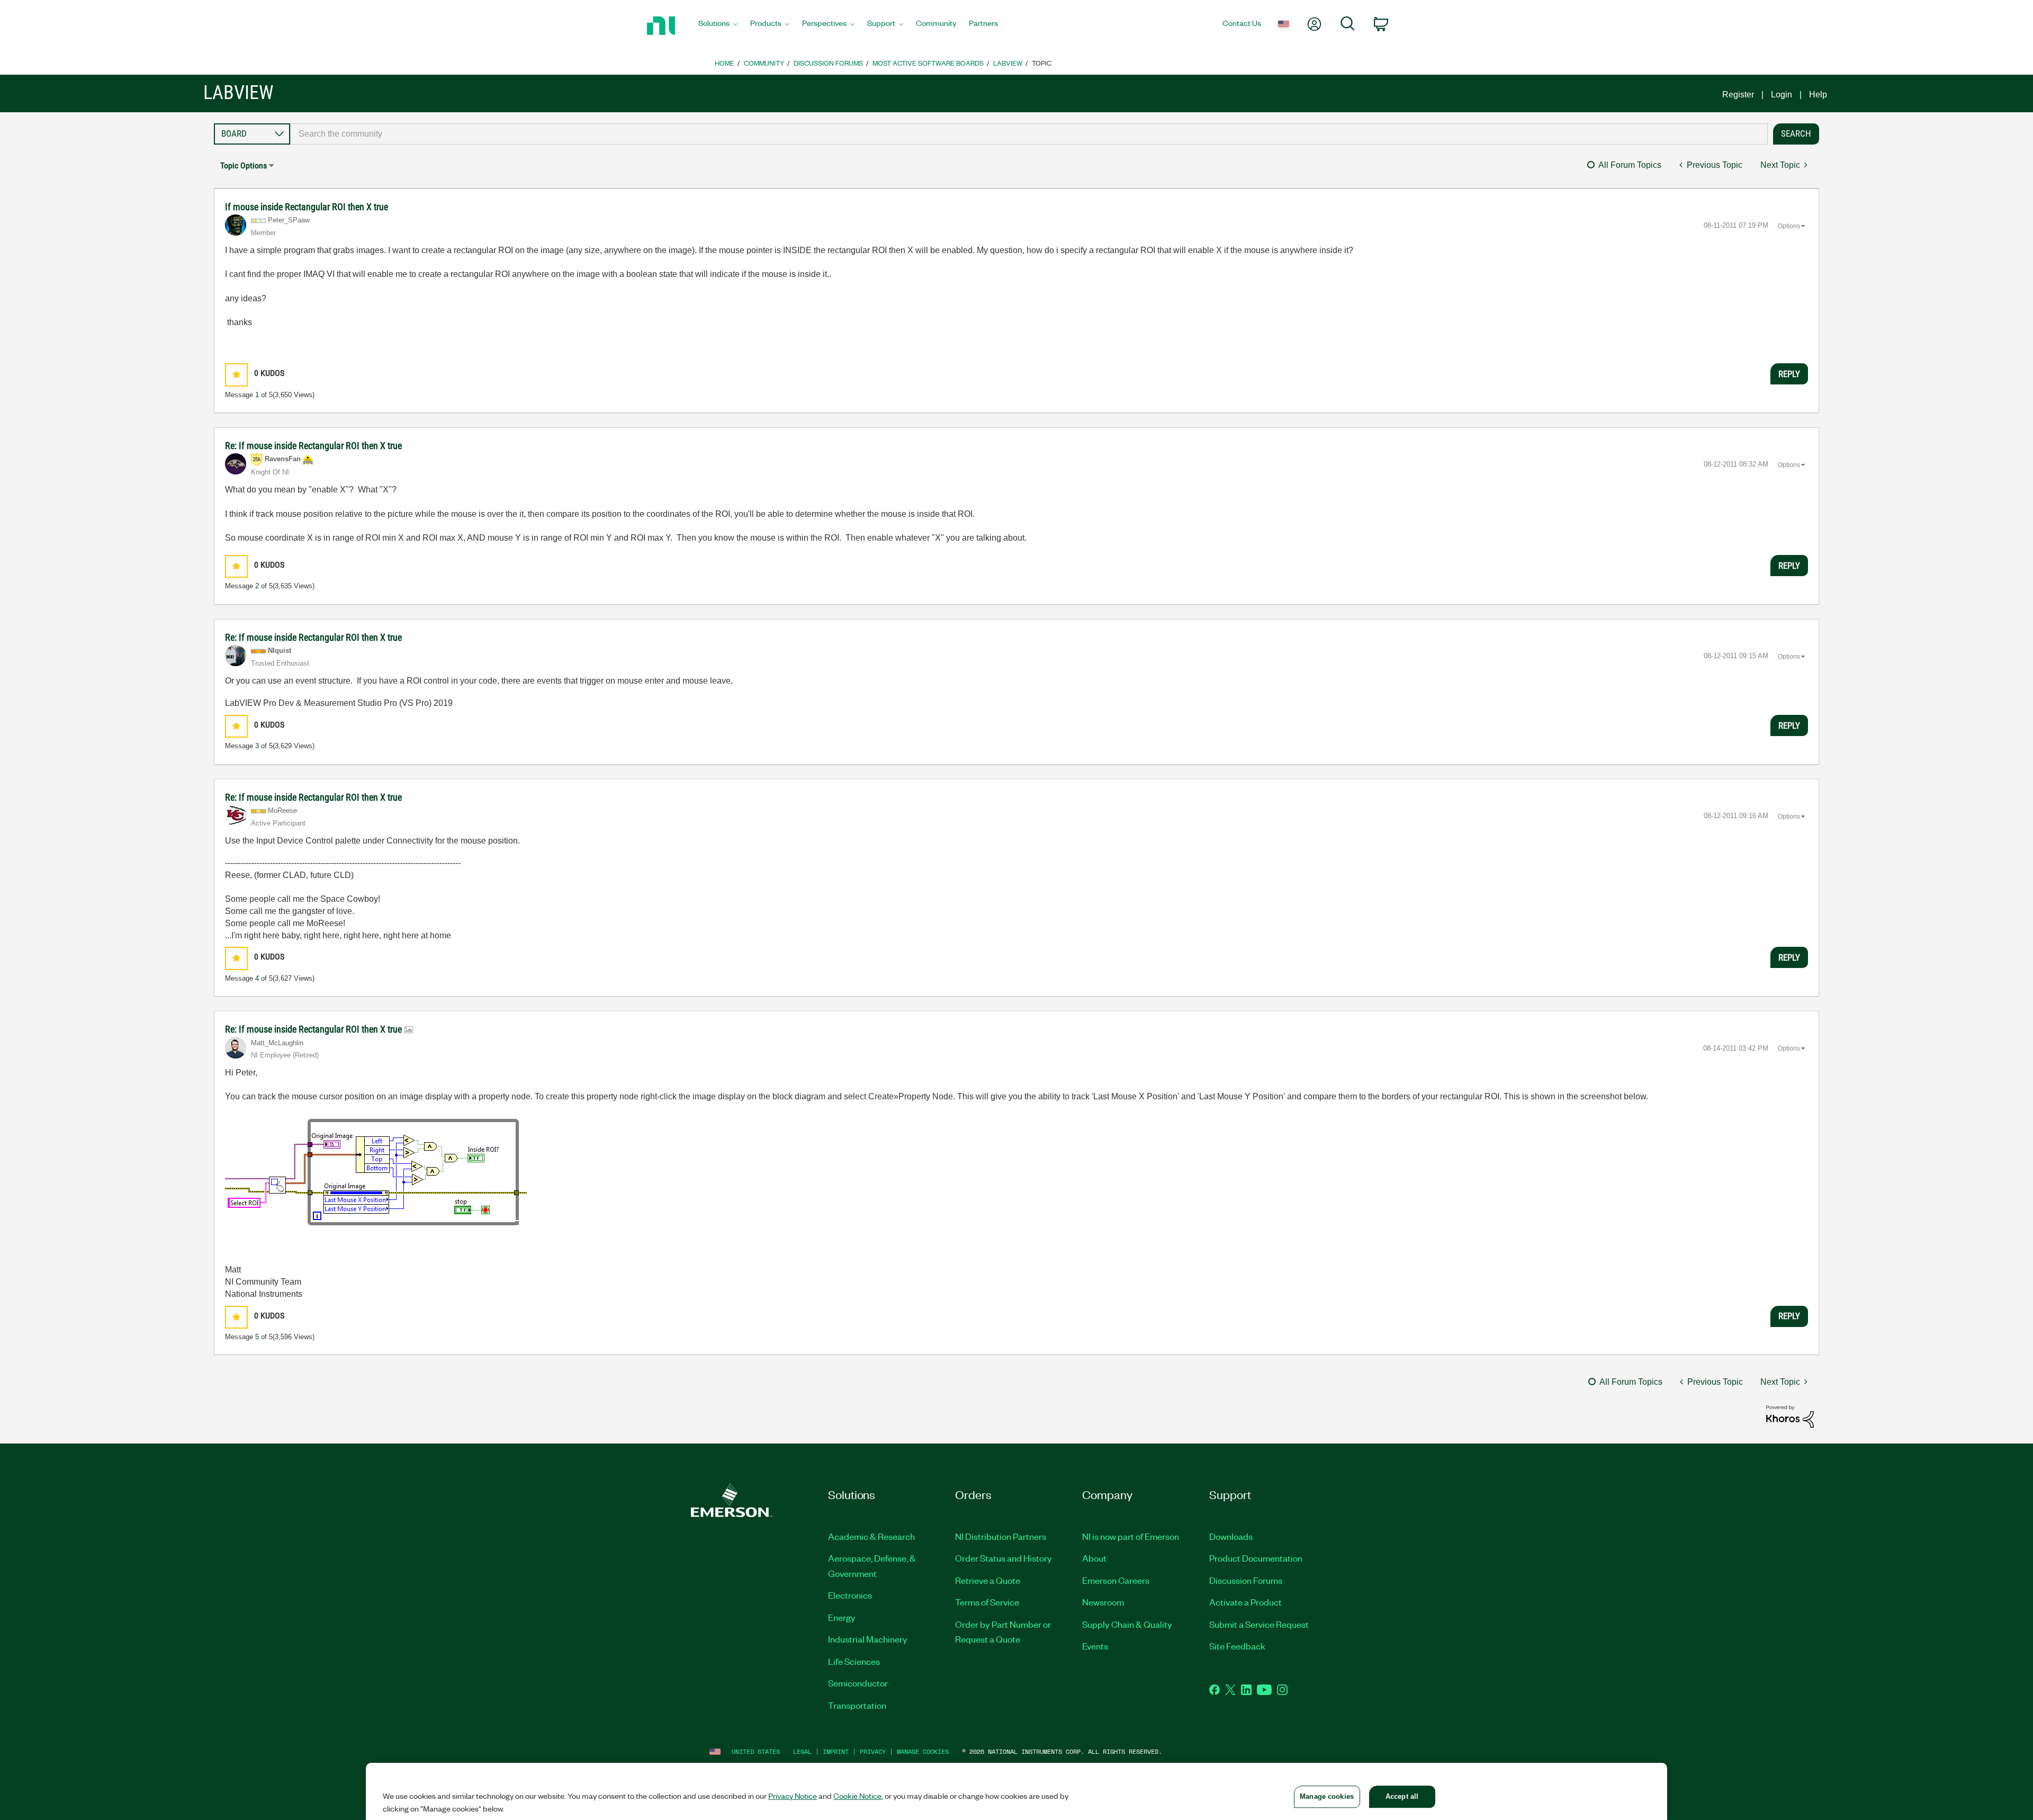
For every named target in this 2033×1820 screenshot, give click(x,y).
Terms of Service (987, 1602)
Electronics (850, 1595)
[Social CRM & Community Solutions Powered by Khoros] (1790, 1416)
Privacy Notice (793, 1796)
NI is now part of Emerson (1131, 1536)
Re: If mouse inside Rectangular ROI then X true (313, 446)
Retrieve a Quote (988, 1580)
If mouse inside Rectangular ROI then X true (307, 207)
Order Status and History (1004, 1558)
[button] (236, 375)
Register (1738, 95)
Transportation (857, 1705)
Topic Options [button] (244, 165)
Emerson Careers (1116, 1580)
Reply (1789, 374)
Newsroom (1103, 1602)
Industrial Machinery (868, 1639)
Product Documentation (1256, 1558)
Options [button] (1789, 226)
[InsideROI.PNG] (376, 1183)
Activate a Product (1245, 1602)
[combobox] (1029, 134)
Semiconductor (858, 1683)
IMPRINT (836, 1751)
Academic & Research (871, 1536)
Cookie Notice (857, 1796)
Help (1818, 95)
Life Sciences (854, 1661)
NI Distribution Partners (1001, 1536)
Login (1782, 95)
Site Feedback (1237, 1646)
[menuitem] (718, 26)
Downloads (1231, 1536)
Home (725, 63)
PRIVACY (873, 1751)
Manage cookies (923, 1751)
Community (764, 63)
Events (1095, 1646)
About (1094, 1558)
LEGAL (802, 1751)
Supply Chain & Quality (1127, 1624)
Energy (842, 1617)
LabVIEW (1008, 63)
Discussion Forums (828, 63)
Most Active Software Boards (928, 63)
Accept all (1402, 1796)
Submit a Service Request (1259, 1624)
